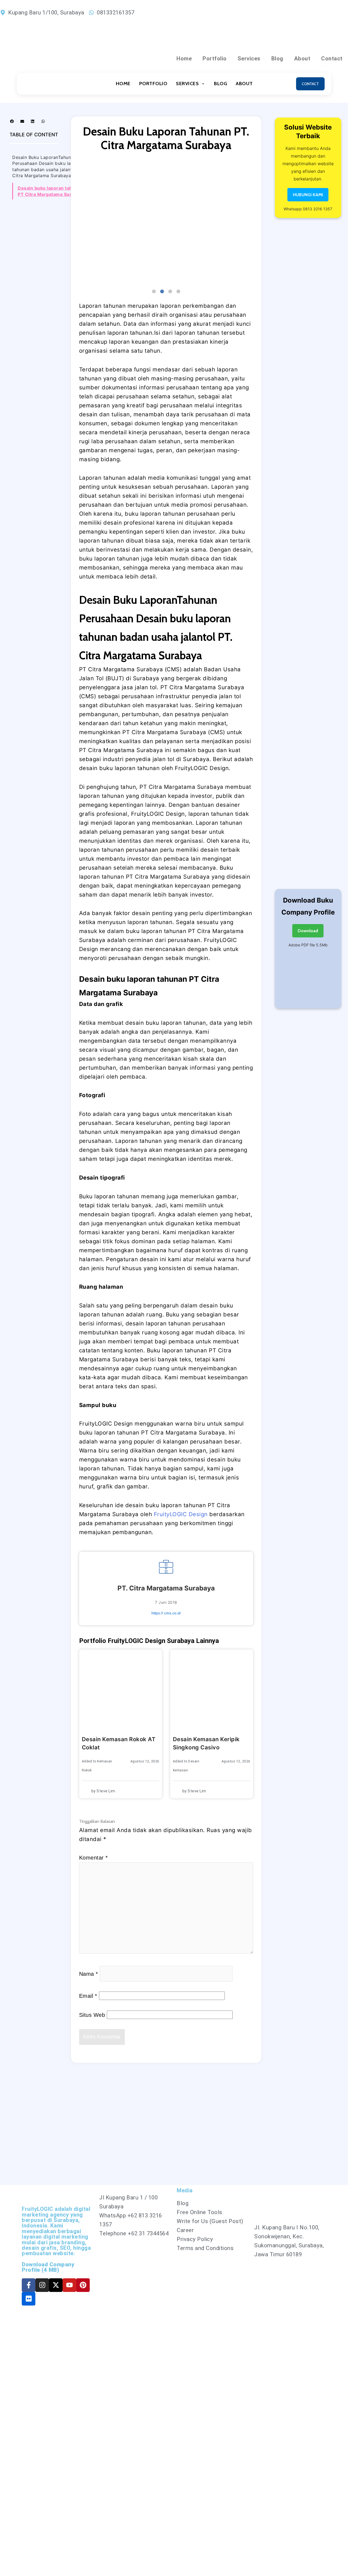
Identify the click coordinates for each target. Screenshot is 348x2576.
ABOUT (244, 84)
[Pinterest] (83, 2285)
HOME (123, 84)
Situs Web (92, 2015)
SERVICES (187, 84)
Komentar (94, 1858)
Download (308, 931)
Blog (277, 59)
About (302, 59)
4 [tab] (178, 292)
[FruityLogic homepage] (48, 84)
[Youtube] (69, 2285)
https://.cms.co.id (166, 1613)
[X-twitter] (56, 2285)
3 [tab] (170, 292)
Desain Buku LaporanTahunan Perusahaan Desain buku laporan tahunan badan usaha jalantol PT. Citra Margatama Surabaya (48, 166)
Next (257, 222)
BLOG (220, 84)
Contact (332, 59)
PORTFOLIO (153, 84)
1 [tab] (154, 292)
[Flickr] (29, 2299)
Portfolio (215, 59)
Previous (75, 222)
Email (88, 1996)
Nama (89, 1974)
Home (184, 59)
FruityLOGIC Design (182, 1514)
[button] (12, 121)
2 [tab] (162, 292)
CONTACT (310, 84)
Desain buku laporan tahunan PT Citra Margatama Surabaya (51, 191)
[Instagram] (42, 2285)
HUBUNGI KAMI (308, 195)
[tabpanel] (166, 222)
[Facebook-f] (29, 2285)
